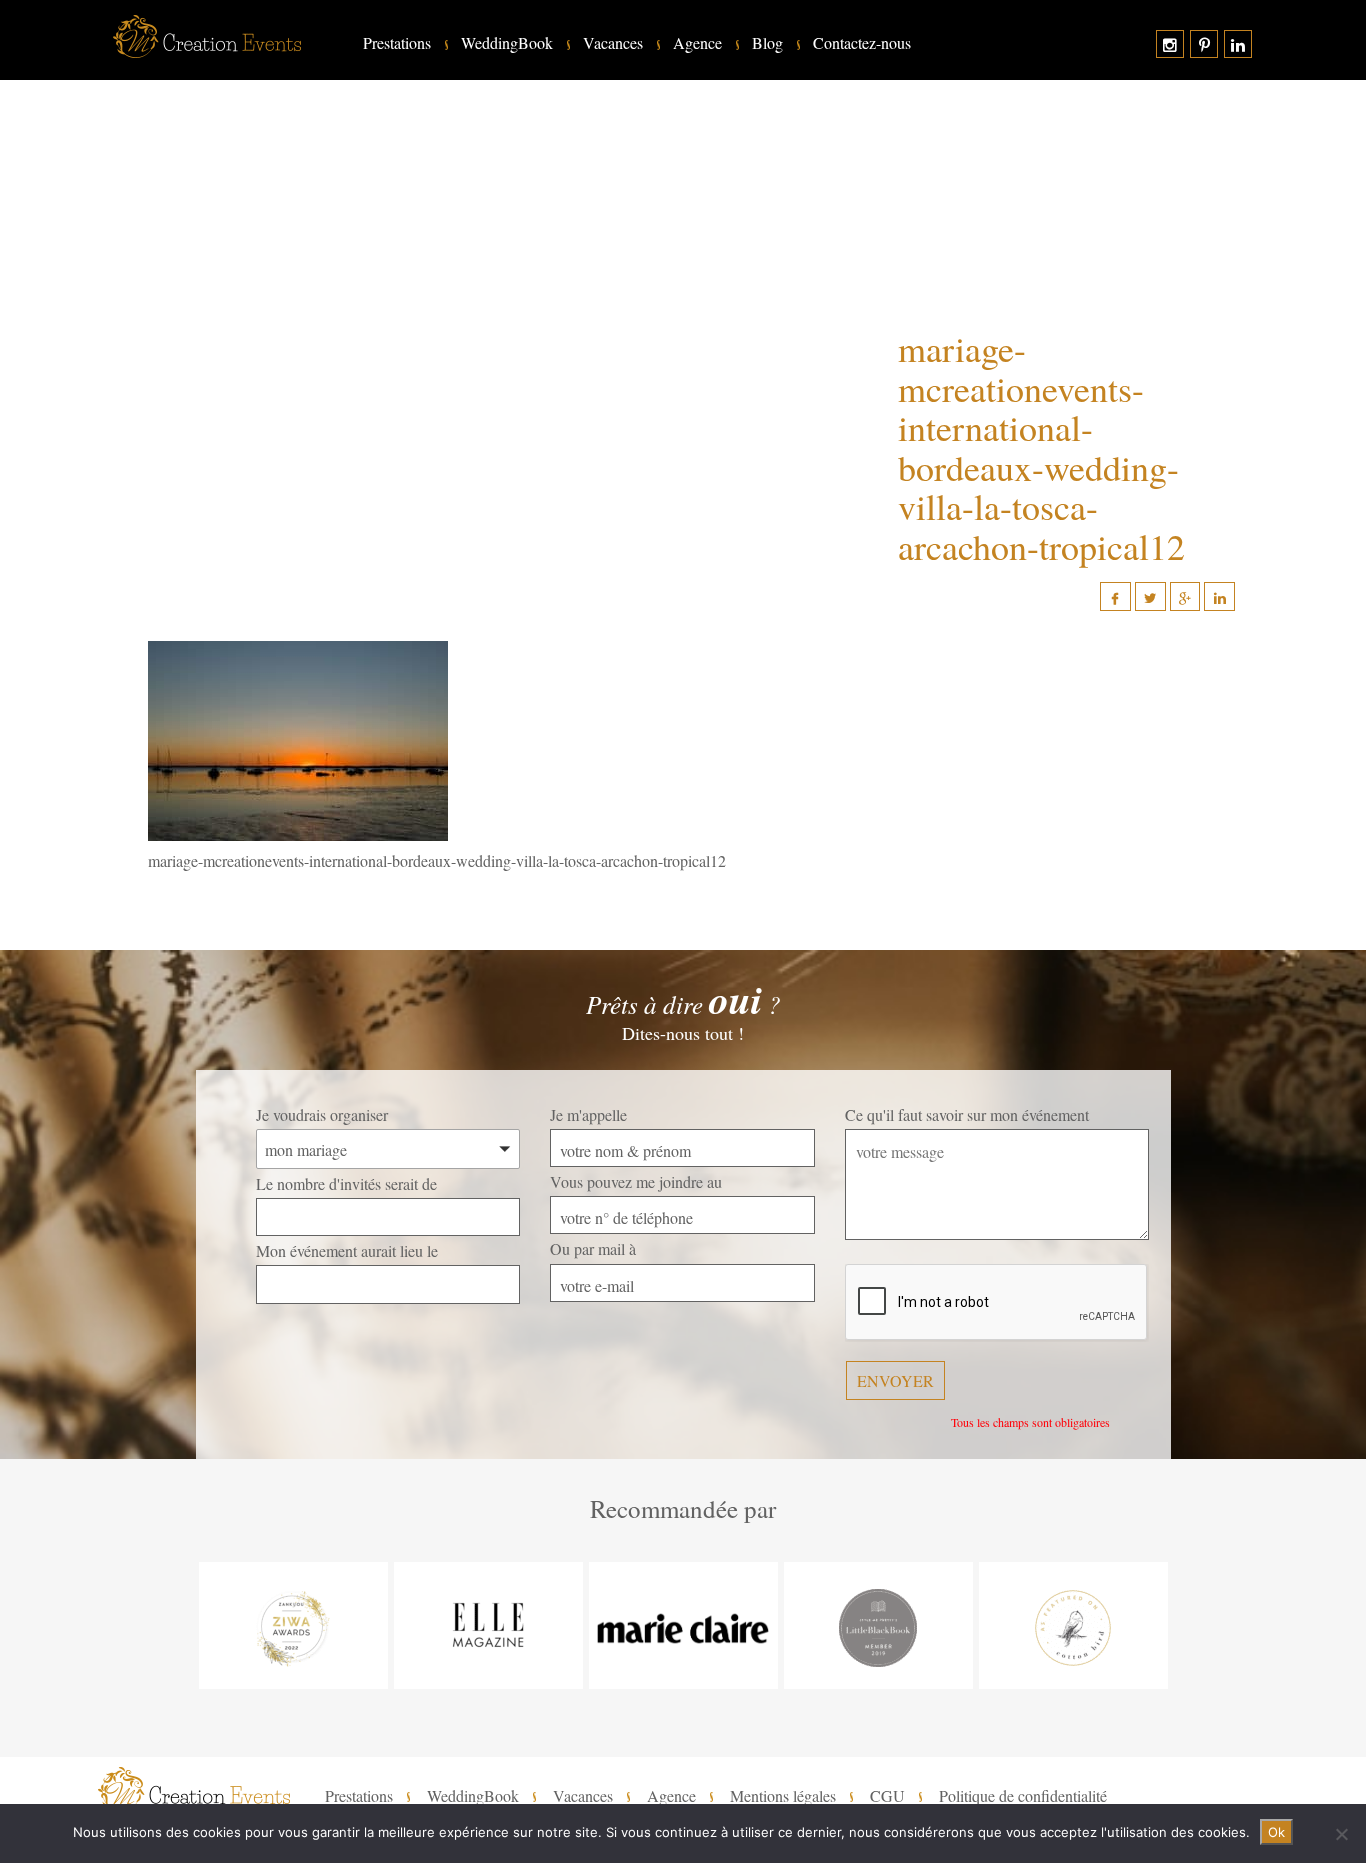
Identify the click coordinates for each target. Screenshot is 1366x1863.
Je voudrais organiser (322, 1114)
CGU (887, 1796)
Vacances (613, 43)
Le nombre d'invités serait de (346, 1183)
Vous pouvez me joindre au (636, 1181)
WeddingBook (507, 43)
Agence (697, 43)
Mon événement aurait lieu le (347, 1250)
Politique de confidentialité (1023, 1796)
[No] (1341, 1834)
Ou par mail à (593, 1248)
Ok (1276, 1832)
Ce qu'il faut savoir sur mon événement (967, 1114)
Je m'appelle (588, 1114)
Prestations (397, 43)
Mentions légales (783, 1796)
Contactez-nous (862, 43)
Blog (767, 43)
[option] (293, 1625)
